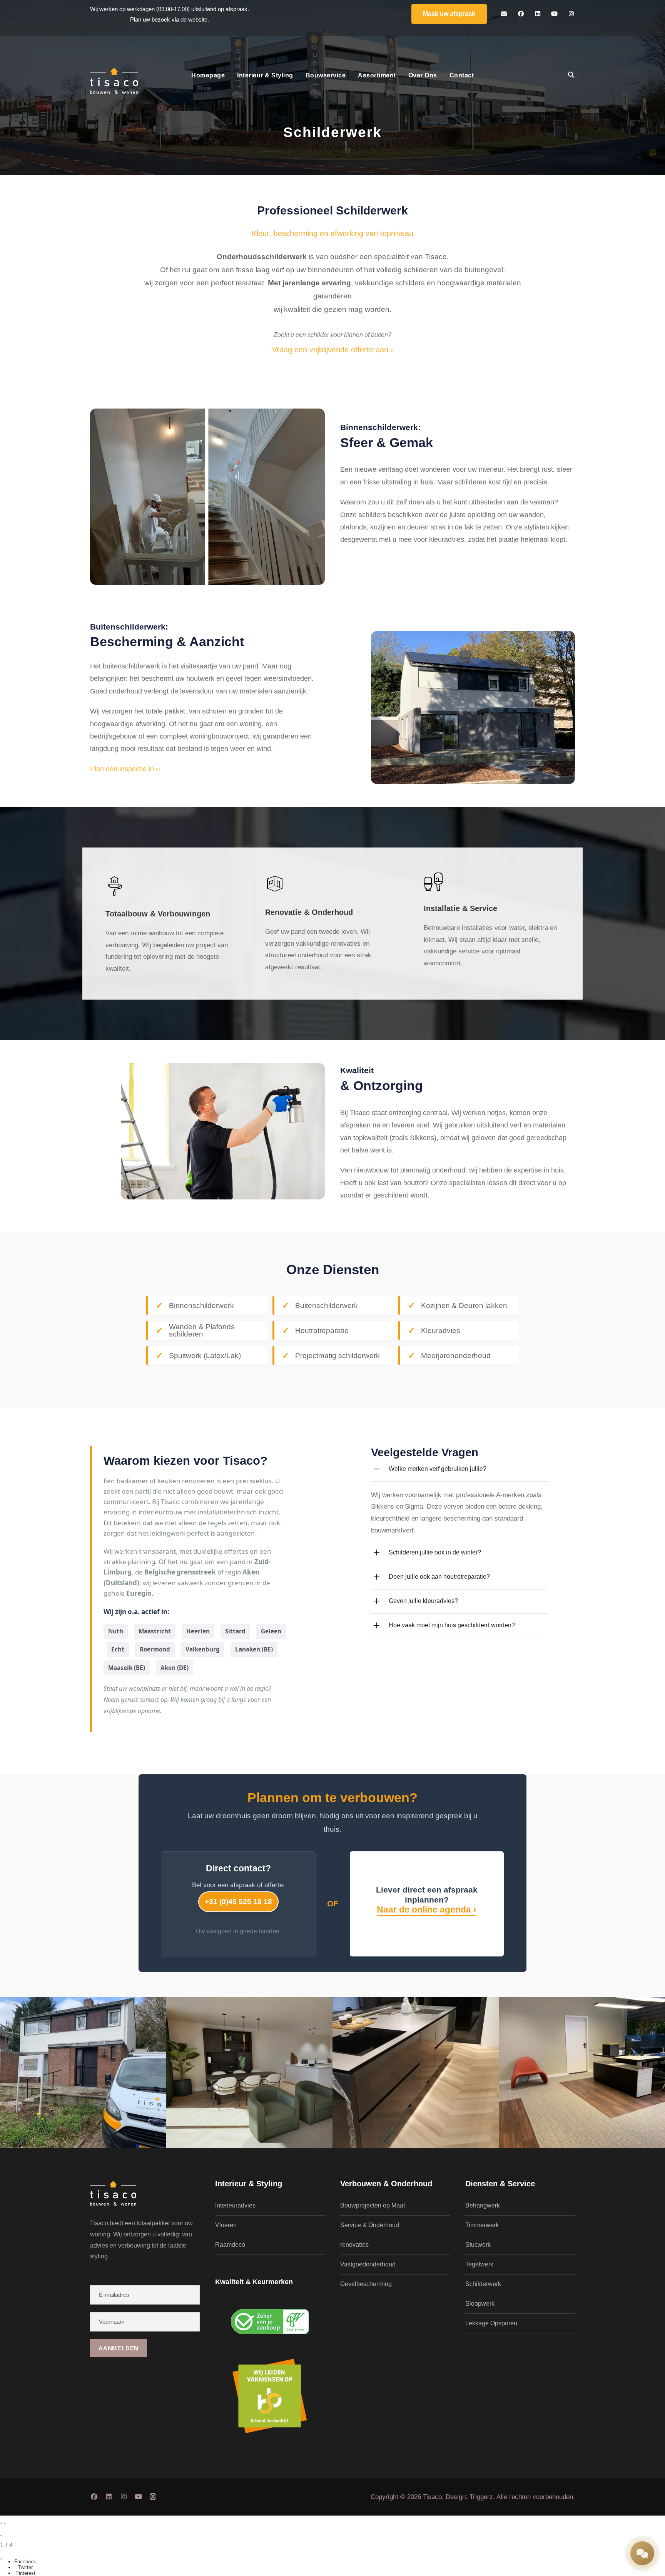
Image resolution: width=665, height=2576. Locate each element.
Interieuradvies (235, 2205)
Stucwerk (478, 2245)
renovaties (354, 2245)
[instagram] (571, 14)
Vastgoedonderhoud (368, 2264)
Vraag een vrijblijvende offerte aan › (333, 350)
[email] (504, 14)
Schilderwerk (483, 2284)
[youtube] (555, 14)
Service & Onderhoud (370, 2225)
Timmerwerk (482, 2225)
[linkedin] (538, 14)
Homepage (208, 75)
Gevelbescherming (366, 2284)
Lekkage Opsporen (491, 2323)
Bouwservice (326, 75)
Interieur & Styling (265, 75)
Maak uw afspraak (449, 14)
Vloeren (226, 2225)
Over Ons (423, 75)
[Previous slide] (1, 2523)
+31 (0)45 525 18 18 (238, 1902)
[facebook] (521, 14)
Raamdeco (230, 2245)
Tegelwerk (479, 2264)
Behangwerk (483, 2205)
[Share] (1, 2559)
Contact (462, 75)
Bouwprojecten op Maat (373, 2205)
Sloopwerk (480, 2304)
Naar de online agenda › (427, 1909)
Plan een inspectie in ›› (125, 769)
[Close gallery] (1, 2535)
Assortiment (377, 75)
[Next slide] (4, 2523)
